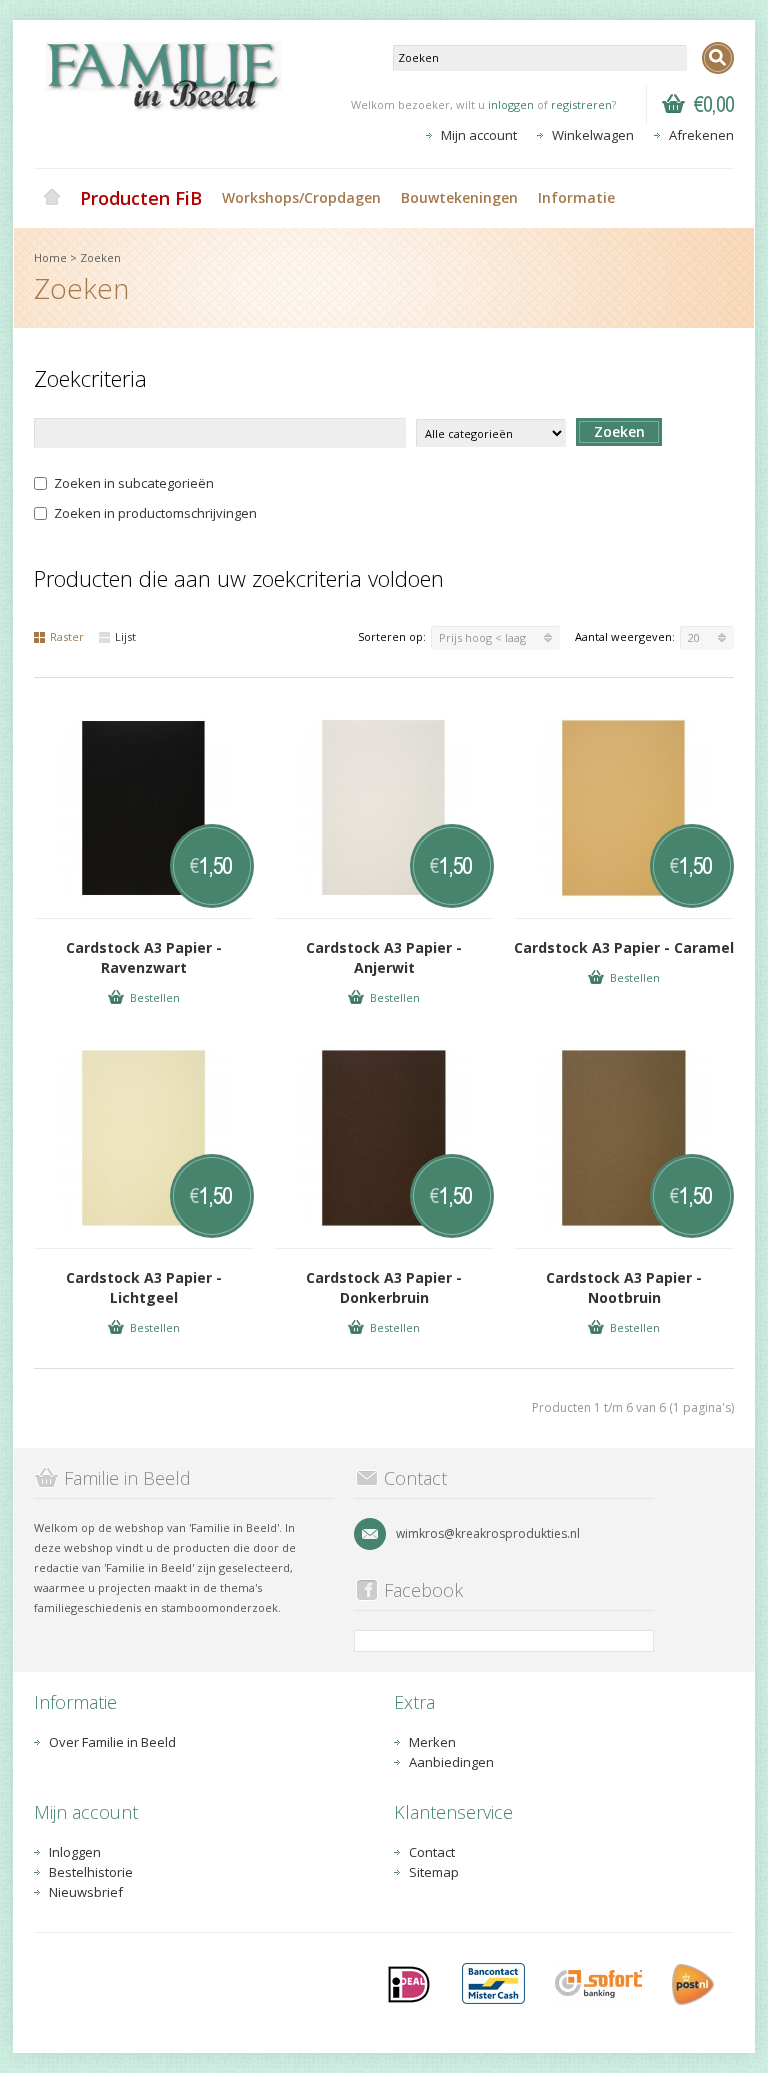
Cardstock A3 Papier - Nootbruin (624, 1287)
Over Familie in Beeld (112, 1742)
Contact (432, 1852)
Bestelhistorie (91, 1872)
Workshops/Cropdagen (301, 197)
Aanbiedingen (451, 1762)
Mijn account (479, 135)
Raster (67, 636)
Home (52, 198)
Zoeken (100, 257)
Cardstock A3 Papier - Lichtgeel (144, 1287)
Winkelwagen (593, 135)
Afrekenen (701, 135)
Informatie (576, 197)
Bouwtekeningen (459, 197)
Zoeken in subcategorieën (134, 483)
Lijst (125, 636)
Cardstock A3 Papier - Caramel (624, 947)
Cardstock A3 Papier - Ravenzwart (144, 957)
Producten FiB (141, 198)
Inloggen (75, 1852)
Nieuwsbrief (86, 1892)
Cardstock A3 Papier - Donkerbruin (384, 1287)
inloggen (511, 104)
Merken (432, 1742)
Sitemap (434, 1872)
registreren (581, 104)
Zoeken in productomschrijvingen (155, 513)
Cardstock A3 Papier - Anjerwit (384, 957)
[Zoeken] (718, 58)
